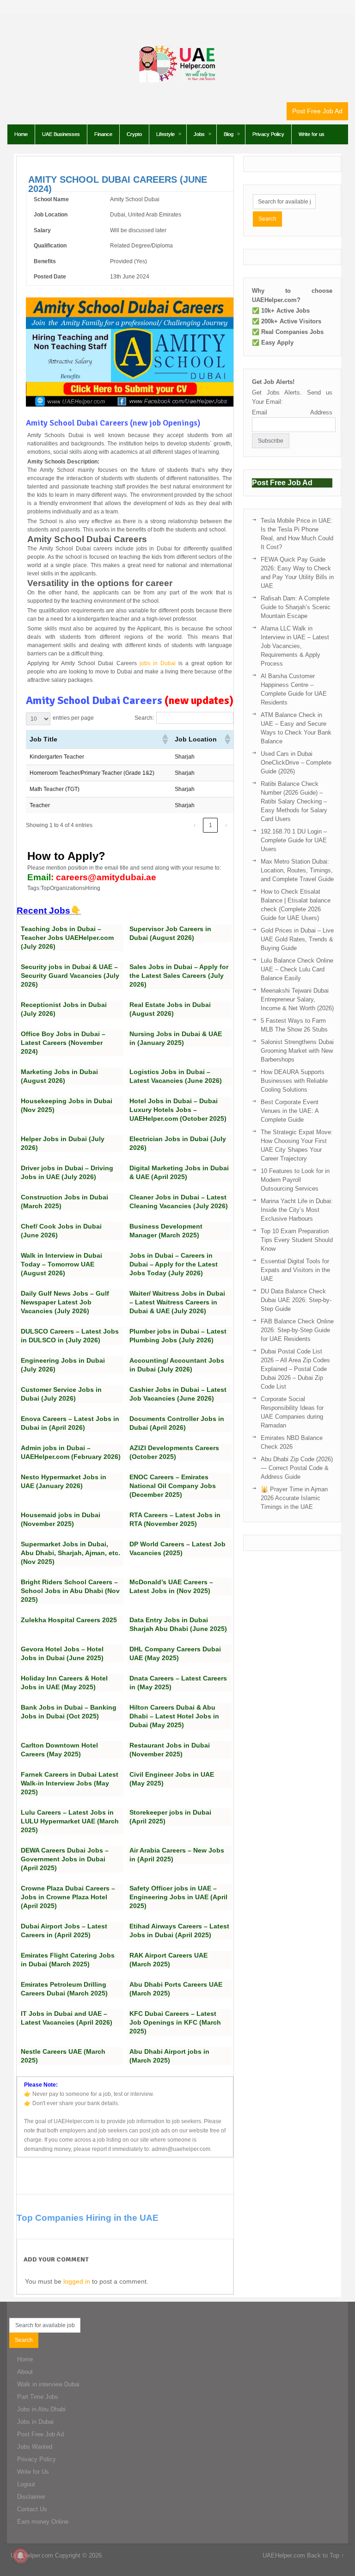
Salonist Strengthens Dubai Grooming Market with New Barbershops (297, 1051)
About (25, 2372)
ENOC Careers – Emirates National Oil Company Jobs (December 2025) (173, 1486)
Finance (103, 134)
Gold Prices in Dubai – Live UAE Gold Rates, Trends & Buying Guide (297, 939)
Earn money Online (43, 2522)
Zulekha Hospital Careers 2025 (69, 1620)
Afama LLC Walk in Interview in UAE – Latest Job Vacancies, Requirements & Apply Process (295, 646)
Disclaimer (31, 2497)
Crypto (134, 134)
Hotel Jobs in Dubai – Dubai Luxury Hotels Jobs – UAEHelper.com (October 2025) (178, 1110)
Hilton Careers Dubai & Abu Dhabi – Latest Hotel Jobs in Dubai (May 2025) (174, 1716)
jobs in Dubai (158, 663)
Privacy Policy (268, 134)
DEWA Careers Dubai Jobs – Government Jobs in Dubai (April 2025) (65, 1859)
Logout (26, 2484)
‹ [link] (195, 825)
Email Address (292, 412)
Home (21, 134)
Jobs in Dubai (35, 2422)
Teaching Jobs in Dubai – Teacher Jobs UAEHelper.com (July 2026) (67, 938)
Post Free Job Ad (317, 111)
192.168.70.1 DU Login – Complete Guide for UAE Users (294, 840)
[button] (165, 739)
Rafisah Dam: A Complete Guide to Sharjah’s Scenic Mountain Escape (296, 607)
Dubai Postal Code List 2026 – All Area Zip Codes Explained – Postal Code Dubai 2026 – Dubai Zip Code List (295, 1369)
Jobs (199, 134)
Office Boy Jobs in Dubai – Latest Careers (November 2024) (63, 1043)
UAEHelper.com (32, 2555)
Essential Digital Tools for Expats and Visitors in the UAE (295, 1270)
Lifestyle (165, 134)
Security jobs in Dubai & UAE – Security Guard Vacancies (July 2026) (70, 976)
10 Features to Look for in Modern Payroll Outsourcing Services (295, 1180)
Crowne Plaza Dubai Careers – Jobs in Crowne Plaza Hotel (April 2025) (68, 1897)
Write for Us (33, 2472)
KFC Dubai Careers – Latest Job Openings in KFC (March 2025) (175, 2022)
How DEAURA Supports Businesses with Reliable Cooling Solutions (294, 1081)
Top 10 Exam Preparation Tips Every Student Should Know (297, 1240)
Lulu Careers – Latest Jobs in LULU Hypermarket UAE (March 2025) (70, 1821)
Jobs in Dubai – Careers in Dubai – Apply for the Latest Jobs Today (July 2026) (174, 1264)
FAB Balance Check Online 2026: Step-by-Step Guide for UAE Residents (297, 1330)
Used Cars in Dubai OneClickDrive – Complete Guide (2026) (296, 763)
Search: (144, 718)
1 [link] (211, 825)
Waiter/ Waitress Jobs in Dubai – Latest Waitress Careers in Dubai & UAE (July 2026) (177, 1302)
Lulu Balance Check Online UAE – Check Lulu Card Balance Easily (297, 969)
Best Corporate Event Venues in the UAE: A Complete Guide (290, 1111)
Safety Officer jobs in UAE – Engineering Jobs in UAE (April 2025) (178, 1897)
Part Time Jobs (38, 2397)
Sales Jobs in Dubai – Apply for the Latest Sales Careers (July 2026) (179, 976)
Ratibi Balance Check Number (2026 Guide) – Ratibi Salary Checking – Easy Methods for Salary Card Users (294, 801)
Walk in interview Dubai (48, 2384)
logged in (77, 2281)
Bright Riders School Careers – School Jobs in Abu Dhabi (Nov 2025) (70, 1591)
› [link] (226, 825)
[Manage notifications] (20, 2556)
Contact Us (32, 2509)
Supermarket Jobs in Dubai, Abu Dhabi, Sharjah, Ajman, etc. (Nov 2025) (70, 1553)
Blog (229, 134)
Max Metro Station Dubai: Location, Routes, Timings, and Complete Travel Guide (297, 870)
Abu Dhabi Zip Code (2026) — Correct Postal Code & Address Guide (297, 1468)
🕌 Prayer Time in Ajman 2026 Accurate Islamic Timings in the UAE (294, 1498)
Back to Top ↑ (326, 2555)
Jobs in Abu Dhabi (41, 2409)
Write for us (312, 134)
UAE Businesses (61, 134)
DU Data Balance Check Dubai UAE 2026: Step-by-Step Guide (296, 1300)
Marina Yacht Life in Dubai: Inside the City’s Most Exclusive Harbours (297, 1210)
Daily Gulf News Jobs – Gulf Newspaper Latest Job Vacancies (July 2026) (65, 1302)
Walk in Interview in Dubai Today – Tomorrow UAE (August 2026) (61, 1264)
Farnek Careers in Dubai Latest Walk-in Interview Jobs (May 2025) (70, 1783)
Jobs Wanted (35, 2447)
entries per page (73, 718)
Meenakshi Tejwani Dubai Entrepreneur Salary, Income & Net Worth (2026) (297, 999)
